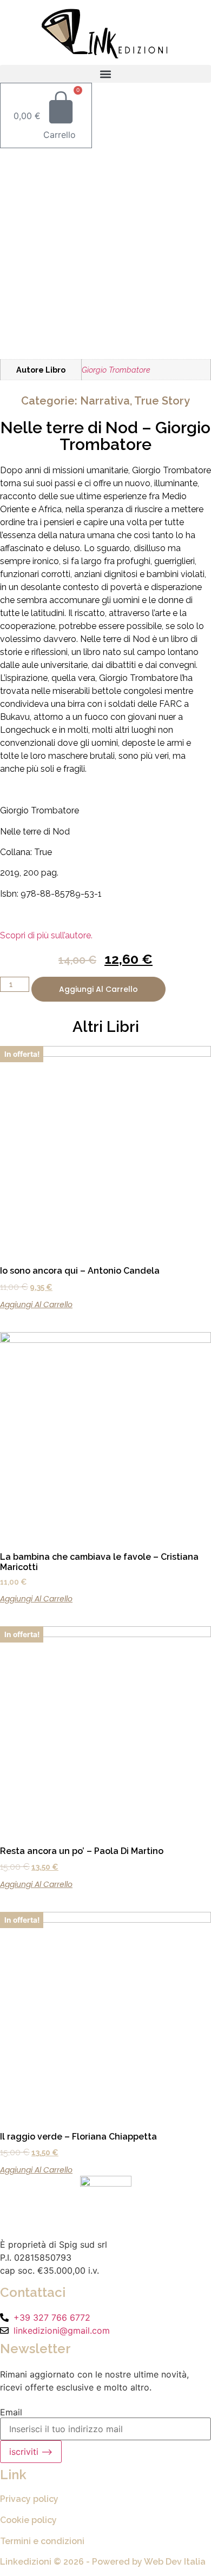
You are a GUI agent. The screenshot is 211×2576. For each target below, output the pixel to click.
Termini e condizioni (42, 2541)
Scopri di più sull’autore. (46, 935)
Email (11, 2412)
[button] (105, 74)
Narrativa (105, 401)
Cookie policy (28, 2520)
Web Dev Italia (175, 2562)
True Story (162, 401)
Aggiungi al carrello (98, 989)
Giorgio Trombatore (116, 370)
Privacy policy (29, 2499)
